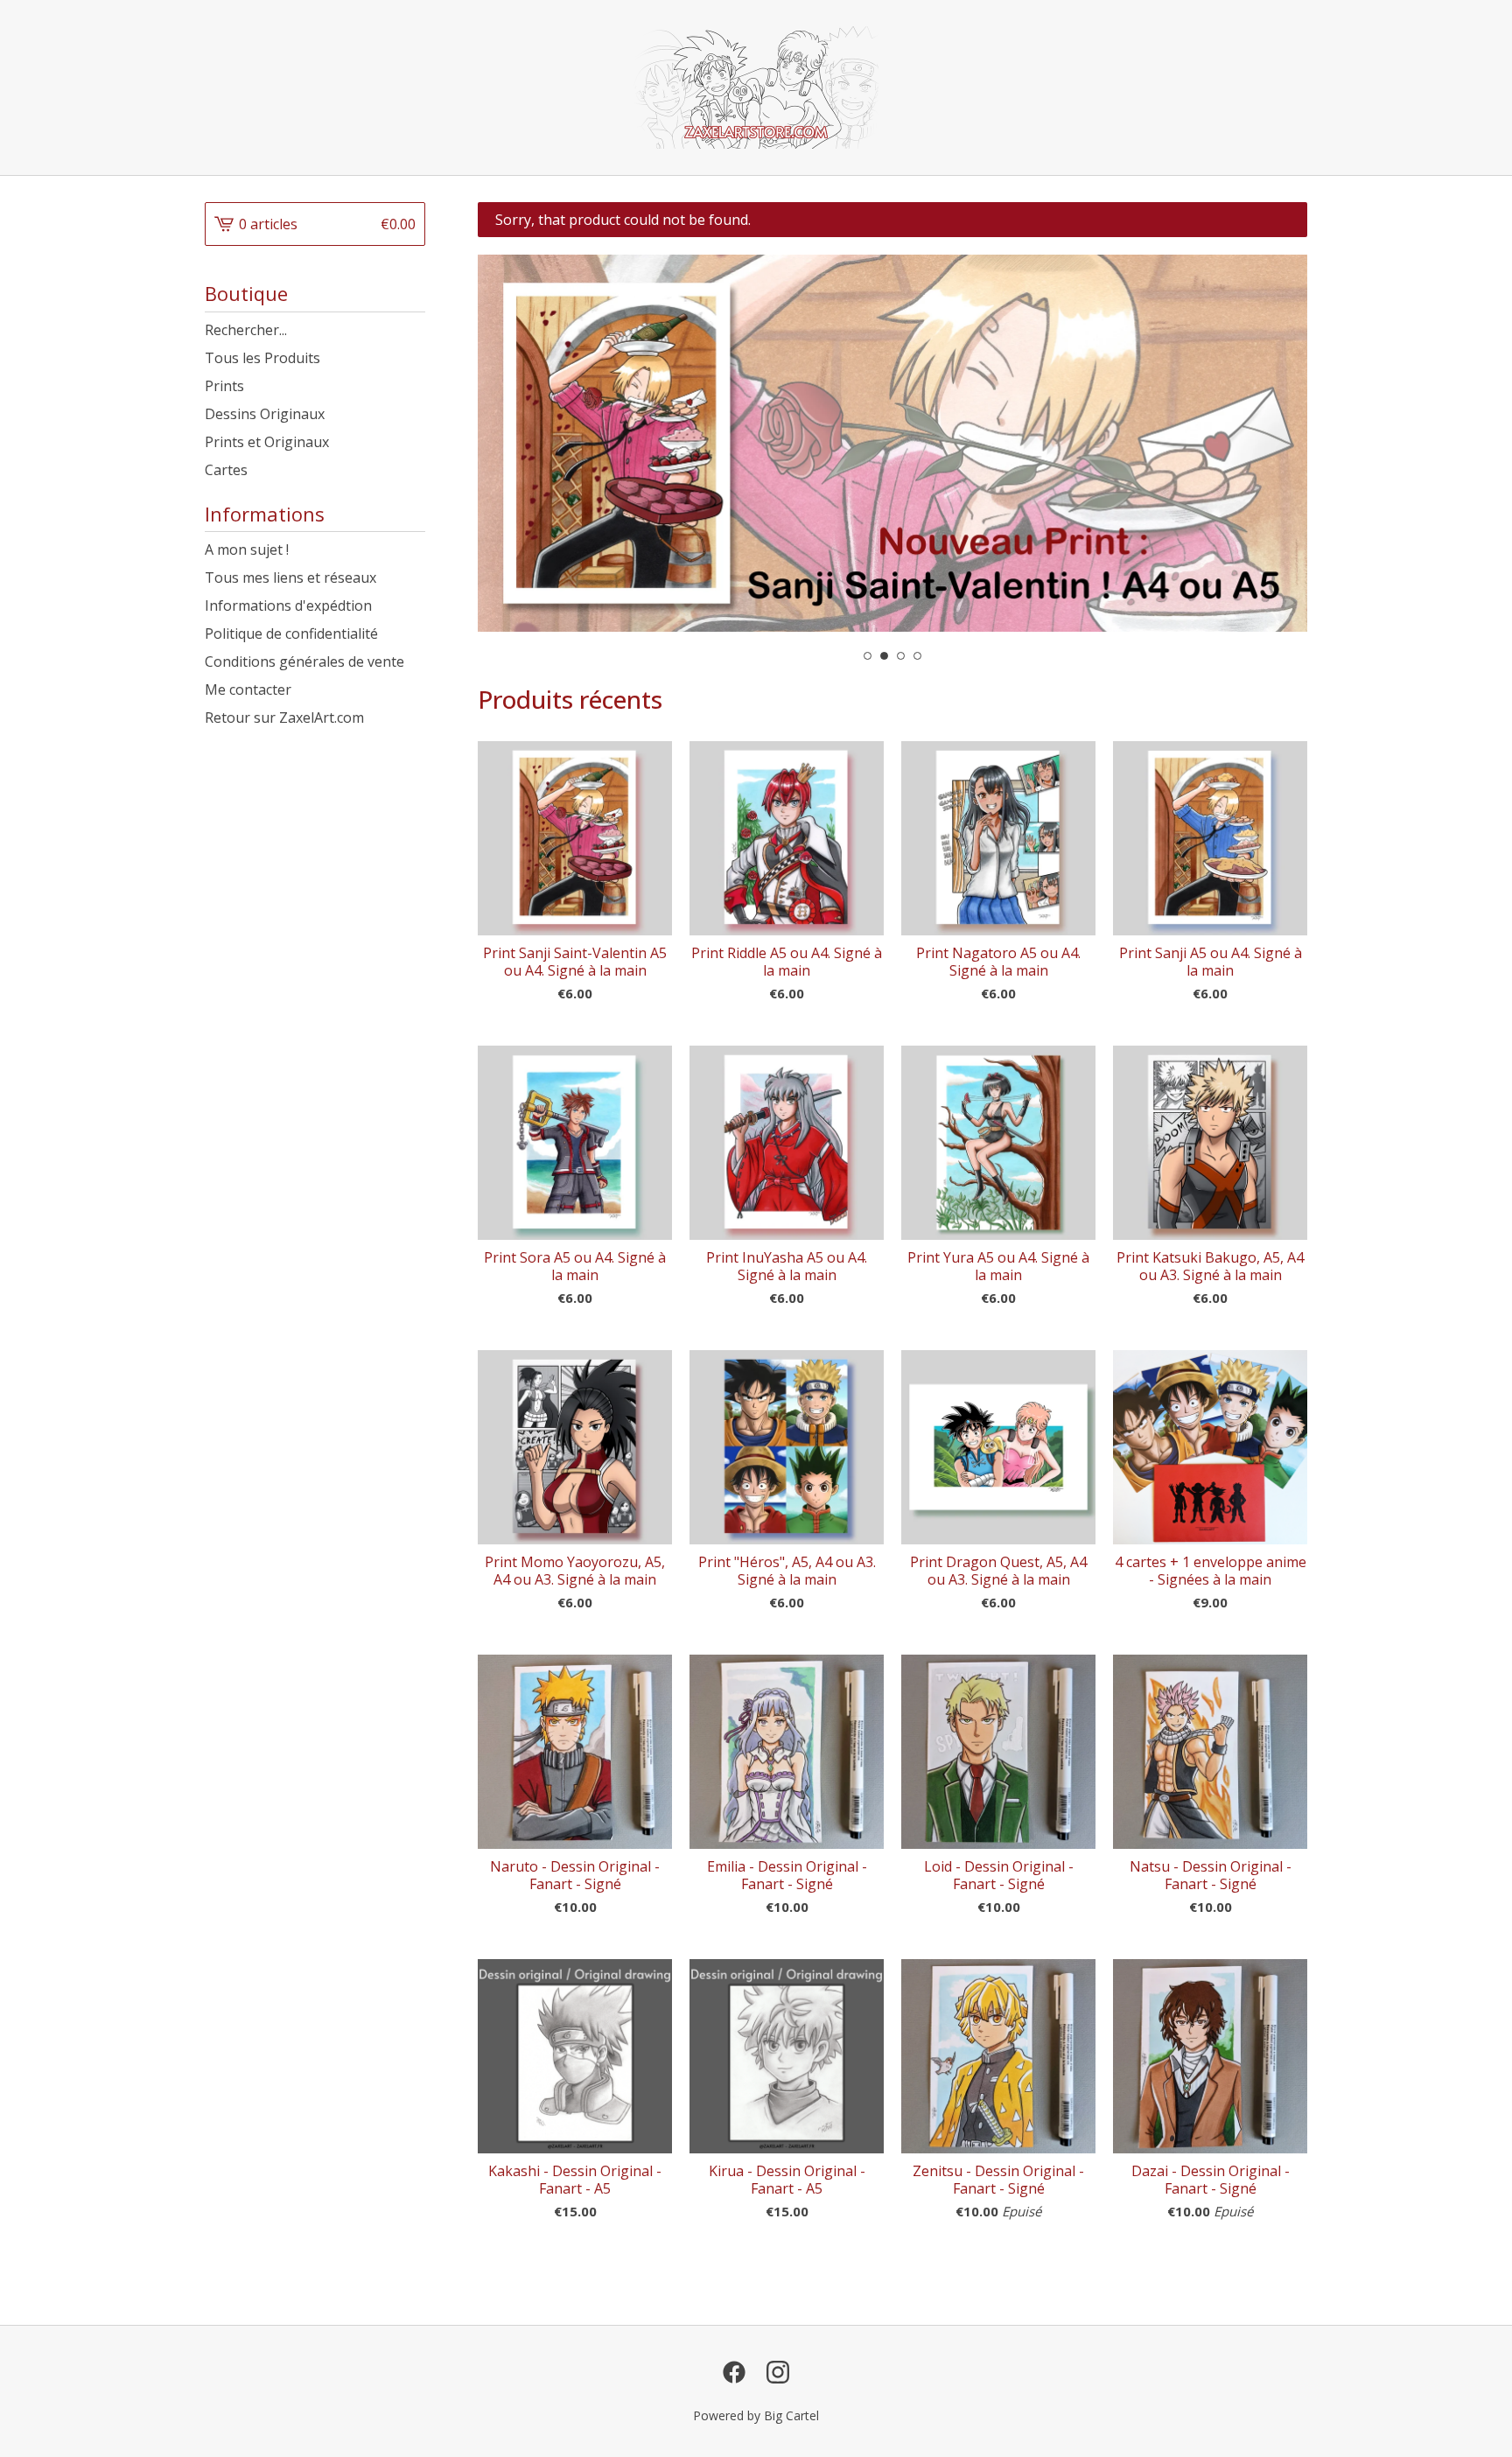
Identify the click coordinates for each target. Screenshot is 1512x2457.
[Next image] (1270, 444)
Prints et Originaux (267, 442)
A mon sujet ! (247, 549)
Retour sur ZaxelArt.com (284, 717)
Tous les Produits (262, 358)
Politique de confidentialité (291, 633)
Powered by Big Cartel (756, 2415)
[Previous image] (515, 444)
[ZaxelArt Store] (756, 87)
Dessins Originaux (265, 414)
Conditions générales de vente (304, 661)
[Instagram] (778, 2372)
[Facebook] (734, 2372)
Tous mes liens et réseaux (290, 577)
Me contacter (248, 689)
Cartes (226, 470)
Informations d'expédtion (288, 605)
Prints (224, 386)
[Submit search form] (412, 330)
